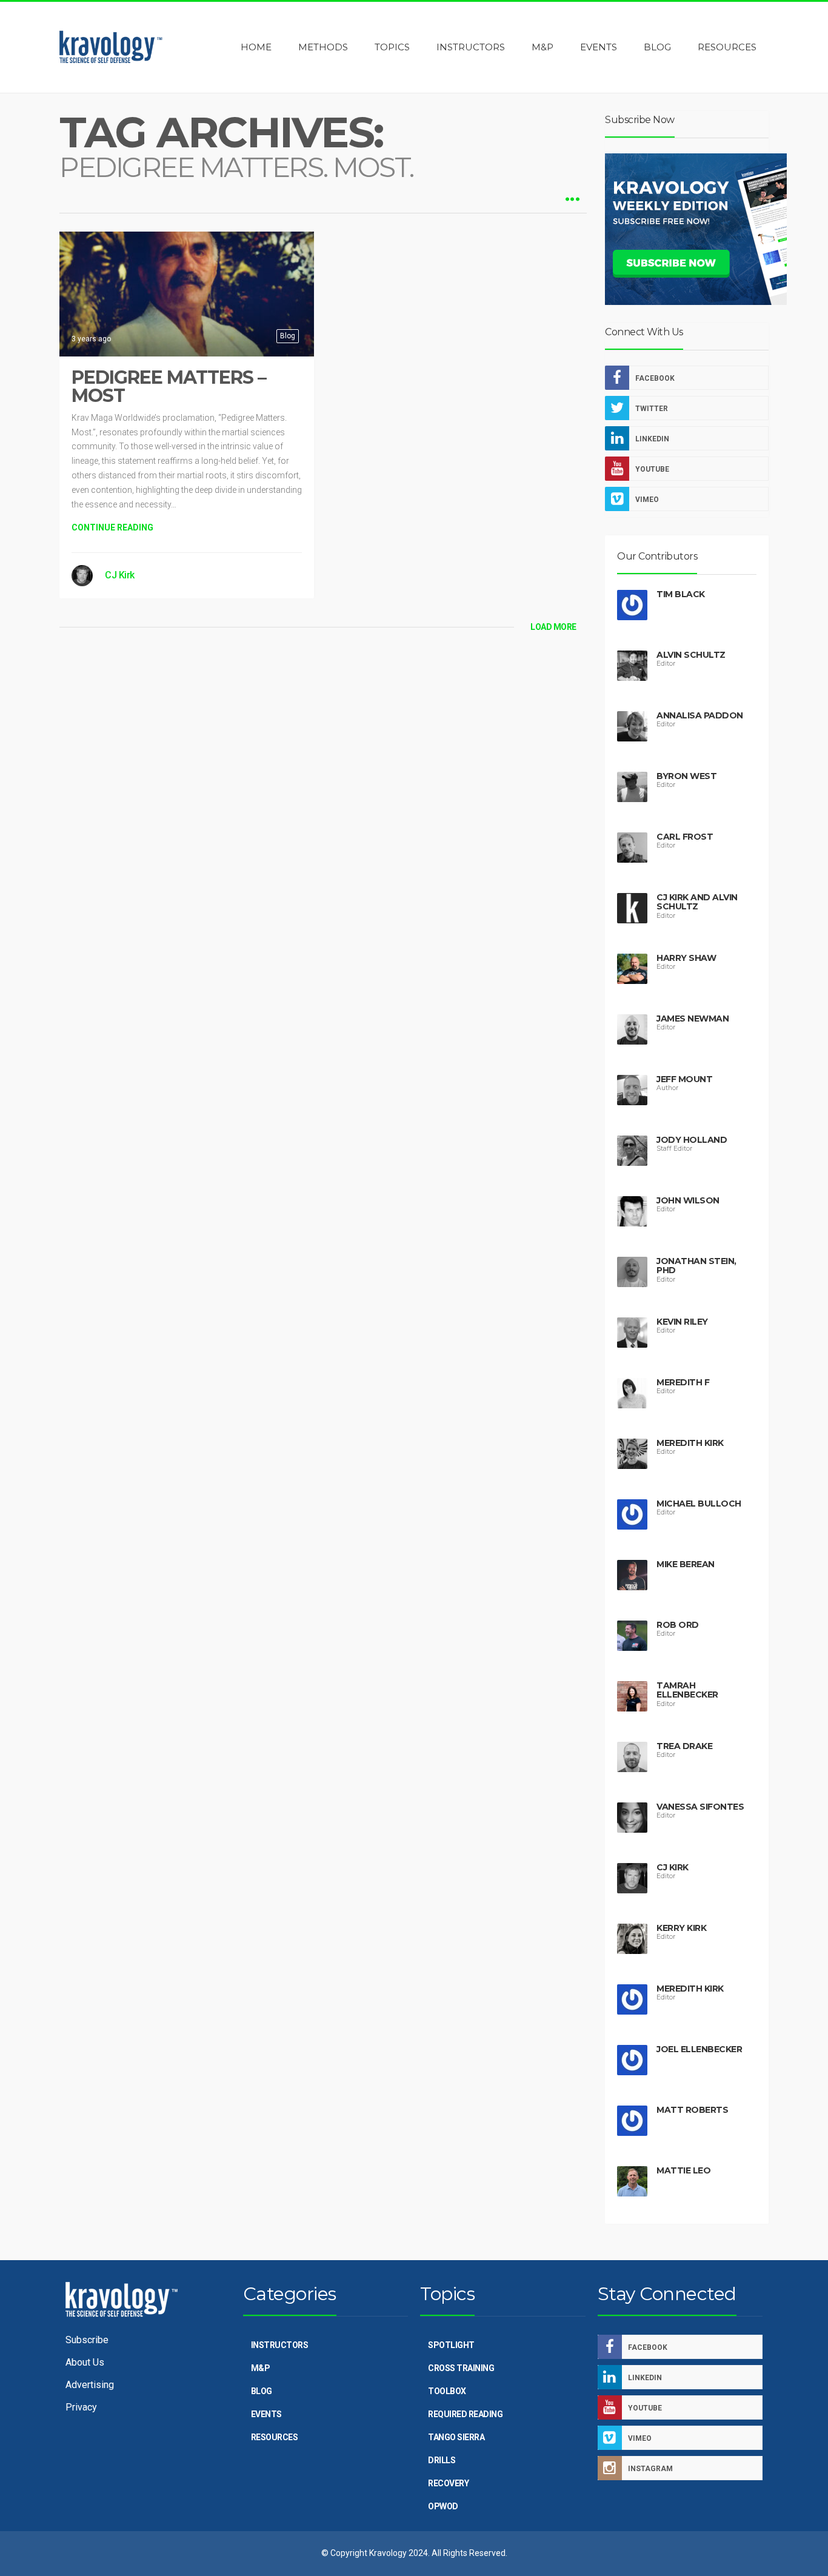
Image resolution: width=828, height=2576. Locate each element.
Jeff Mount (684, 1079)
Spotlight (451, 2345)
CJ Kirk (120, 575)
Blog (288, 336)
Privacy (81, 2407)
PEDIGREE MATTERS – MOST (169, 386)
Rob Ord (678, 1625)
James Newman (693, 1019)
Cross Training (461, 2368)
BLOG (262, 2391)
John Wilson (688, 1200)
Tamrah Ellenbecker (687, 1690)
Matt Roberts (692, 2110)
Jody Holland (692, 1140)
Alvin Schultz (691, 655)
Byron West (686, 776)
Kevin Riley (682, 1322)
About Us (85, 2362)
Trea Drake (684, 1746)
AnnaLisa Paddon (700, 715)
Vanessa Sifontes (700, 1807)
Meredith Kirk (690, 1443)
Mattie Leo (683, 2170)
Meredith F (683, 1382)
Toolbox (447, 2391)
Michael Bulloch (699, 1504)
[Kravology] (111, 47)
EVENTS (266, 2414)
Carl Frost (685, 837)
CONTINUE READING (112, 527)
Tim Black (681, 594)
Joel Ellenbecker (699, 2049)
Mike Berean (686, 1564)
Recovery (448, 2483)
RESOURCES (275, 2437)
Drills (442, 2460)
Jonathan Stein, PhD (696, 1266)
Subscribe (87, 2340)
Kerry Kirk (681, 1928)
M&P (261, 2368)
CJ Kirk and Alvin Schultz (697, 902)
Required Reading (465, 2414)
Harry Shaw (686, 958)
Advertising (90, 2385)
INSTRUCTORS (280, 2345)
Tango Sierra (456, 2437)
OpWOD (443, 2506)
